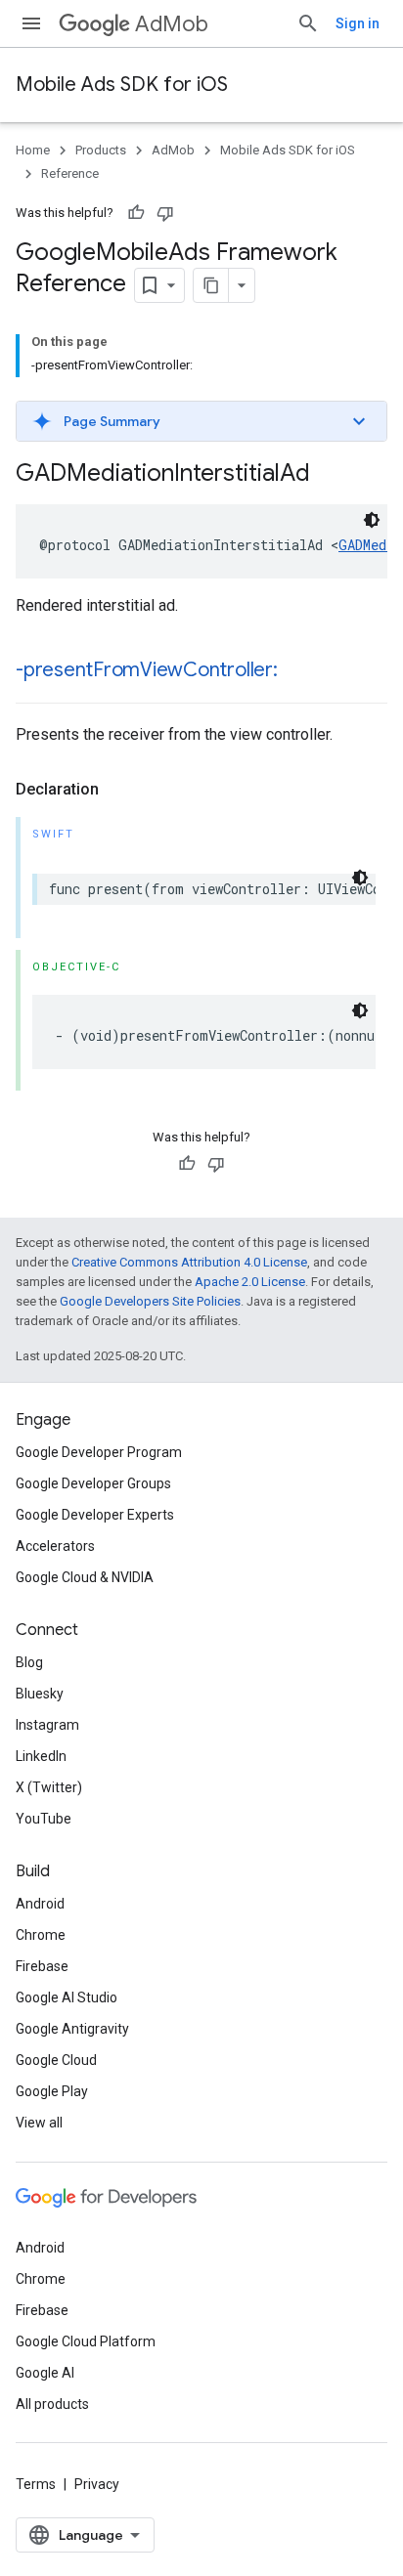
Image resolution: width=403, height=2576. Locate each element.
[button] (201, 421)
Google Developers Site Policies (150, 1301)
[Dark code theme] (372, 520)
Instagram (47, 1725)
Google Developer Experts (95, 1515)
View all (39, 2123)
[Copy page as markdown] (211, 285)
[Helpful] (136, 213)
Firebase (42, 1966)
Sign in (358, 23)
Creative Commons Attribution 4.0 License (189, 1262)
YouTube (44, 1819)
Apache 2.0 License (250, 1282)
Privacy (97, 2484)
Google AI (45, 2373)
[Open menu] (31, 23)
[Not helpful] (165, 213)
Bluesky (40, 1694)
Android (40, 1904)
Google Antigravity (72, 2029)
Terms (36, 2484)
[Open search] (308, 23)
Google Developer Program (99, 1452)
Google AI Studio (67, 1997)
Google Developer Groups (93, 1483)
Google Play (52, 2091)
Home (33, 150)
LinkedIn (41, 1756)
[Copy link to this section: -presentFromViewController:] (297, 671)
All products (52, 2404)
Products (101, 150)
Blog (29, 1662)
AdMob (172, 24)
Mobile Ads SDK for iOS (122, 85)
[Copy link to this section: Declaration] (118, 790)
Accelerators (55, 1546)
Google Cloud (56, 2060)
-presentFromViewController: (147, 670)
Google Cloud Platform (86, 2341)
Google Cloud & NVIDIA (85, 1577)
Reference (70, 173)
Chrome (41, 1935)
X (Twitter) (49, 1787)
